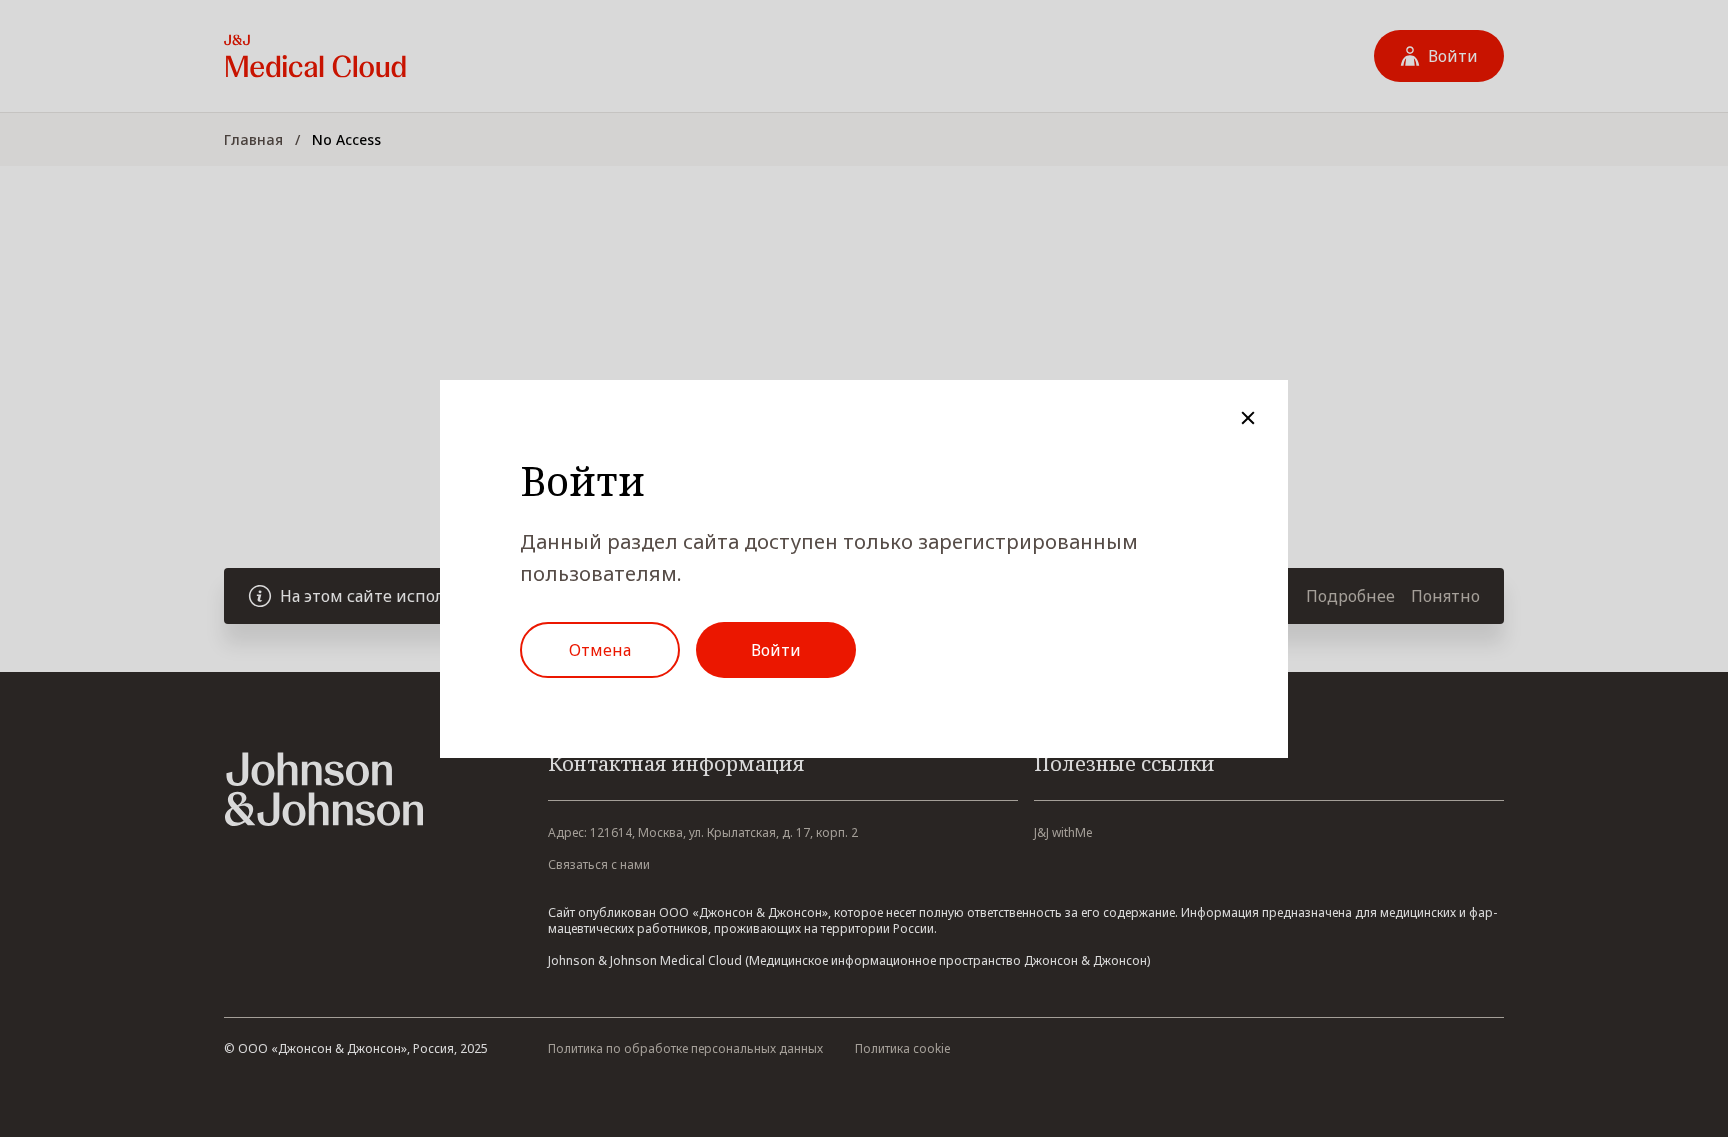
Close (1248, 418)
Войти (776, 650)
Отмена (600, 650)
